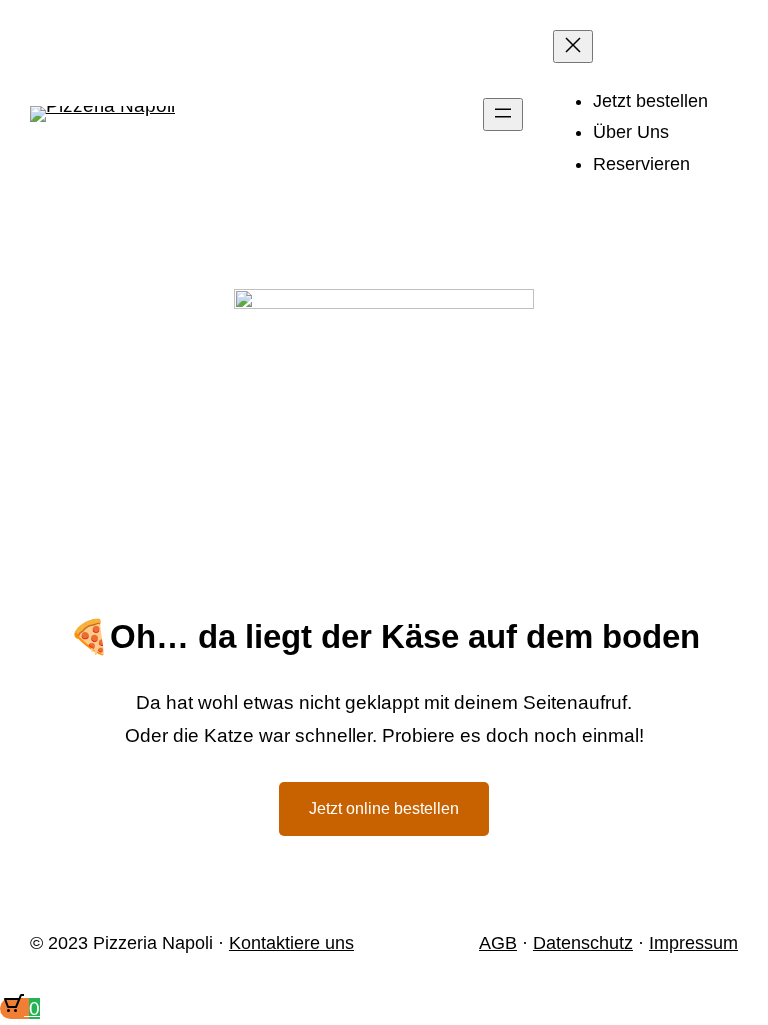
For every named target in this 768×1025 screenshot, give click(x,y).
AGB (498, 943)
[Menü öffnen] (503, 114)
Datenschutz (583, 943)
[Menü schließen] (573, 46)
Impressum (693, 943)
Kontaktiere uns (291, 943)
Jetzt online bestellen (384, 808)
